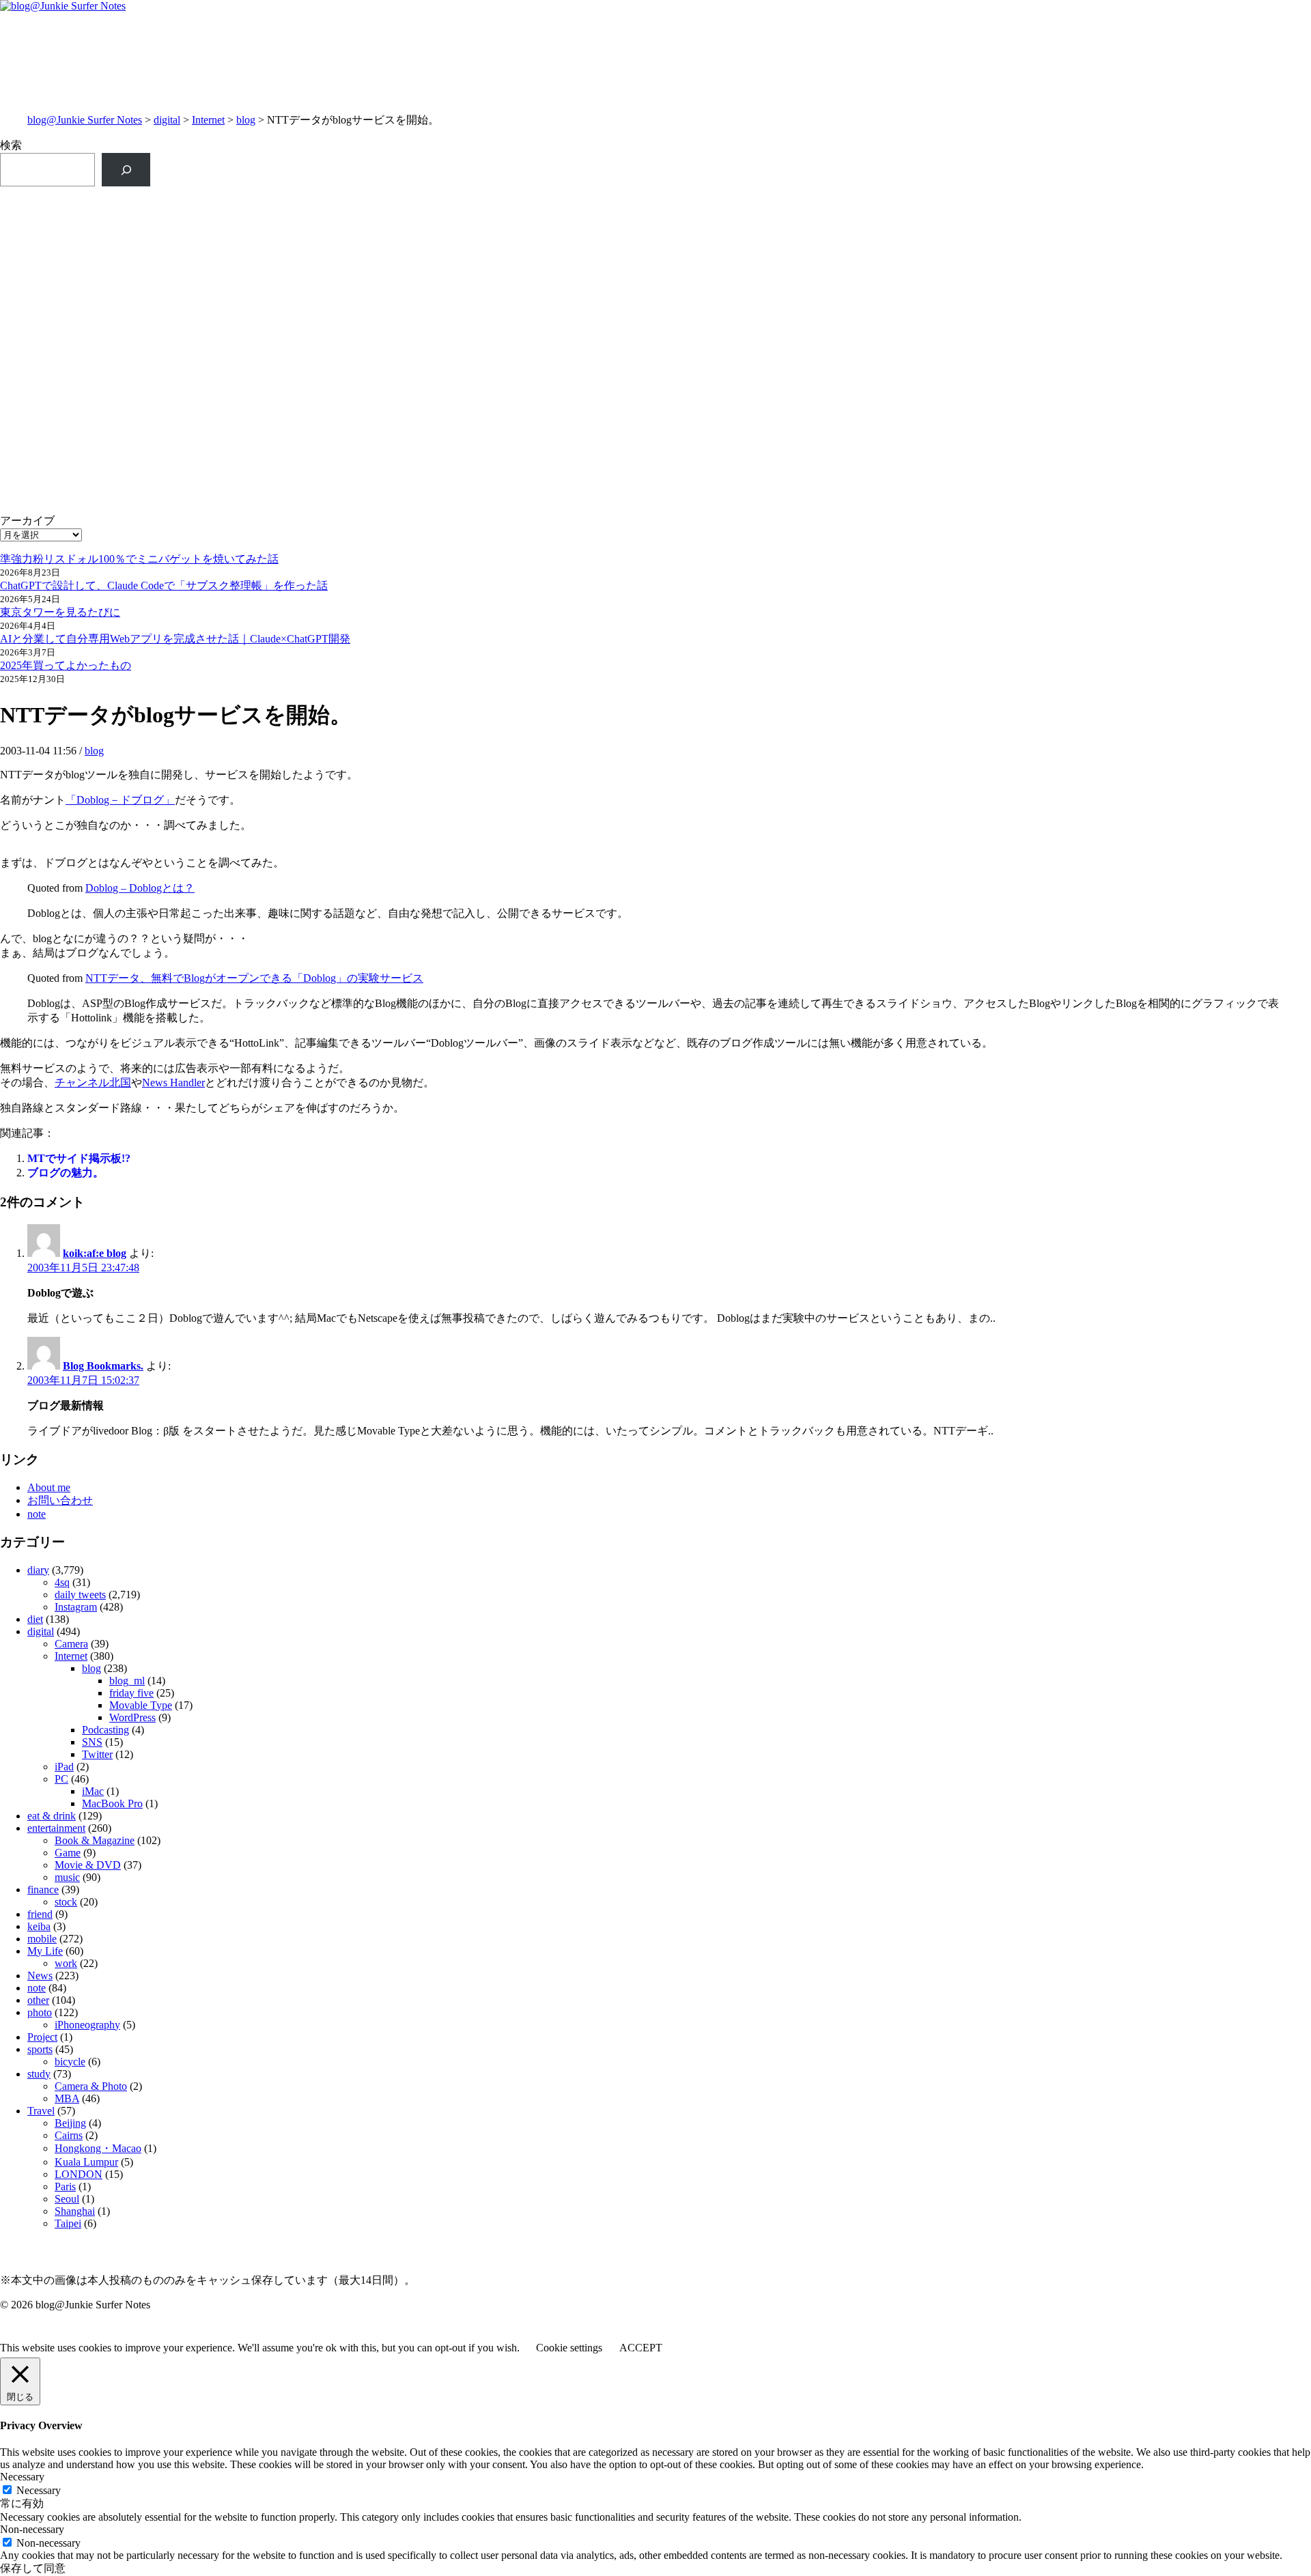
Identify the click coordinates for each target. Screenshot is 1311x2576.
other (38, 2000)
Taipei (68, 2223)
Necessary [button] (22, 2477)
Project (42, 2037)
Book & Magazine (95, 1840)
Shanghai (75, 2211)
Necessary (39, 2490)
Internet (208, 120)
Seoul (67, 2199)
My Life (45, 1951)
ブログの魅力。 (66, 1173)
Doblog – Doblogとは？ (140, 888)
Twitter (97, 1754)
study (39, 2074)
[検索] (126, 170)
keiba (39, 1926)
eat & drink (52, 1816)
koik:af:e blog (95, 1253)
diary (38, 1570)
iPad (64, 1767)
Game (68, 1853)
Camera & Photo (91, 2086)
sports (40, 2049)
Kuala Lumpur (86, 2162)
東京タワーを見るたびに (60, 612)
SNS (92, 1742)
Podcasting (105, 1730)
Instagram (76, 1607)
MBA (67, 2098)
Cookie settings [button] (569, 2348)
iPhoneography (87, 2025)
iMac (93, 1791)
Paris (65, 2186)
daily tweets (80, 1595)
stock (66, 1902)
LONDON (79, 2174)
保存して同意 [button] (33, 2568)
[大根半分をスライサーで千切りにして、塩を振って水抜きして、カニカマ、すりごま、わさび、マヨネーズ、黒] (984, 389)
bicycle (70, 2062)
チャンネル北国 (93, 1082)
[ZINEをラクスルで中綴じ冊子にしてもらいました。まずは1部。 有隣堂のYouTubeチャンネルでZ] (327, 216)
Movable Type (141, 1705)
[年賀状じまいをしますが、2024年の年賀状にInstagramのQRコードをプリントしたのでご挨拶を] (327, 375)
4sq (62, 1582)
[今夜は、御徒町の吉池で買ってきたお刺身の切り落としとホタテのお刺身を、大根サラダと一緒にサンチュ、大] (327, 322)
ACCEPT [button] (641, 2348)
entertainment (56, 1828)
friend (40, 1914)
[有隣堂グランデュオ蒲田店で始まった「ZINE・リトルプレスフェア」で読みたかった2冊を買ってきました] (327, 269)
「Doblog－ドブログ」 (120, 800)
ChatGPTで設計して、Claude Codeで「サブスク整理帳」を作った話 (164, 585)
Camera (71, 1644)
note (37, 1514)
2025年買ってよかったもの (66, 665)
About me (49, 1487)
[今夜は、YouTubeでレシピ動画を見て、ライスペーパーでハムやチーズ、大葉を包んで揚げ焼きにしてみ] (984, 329)
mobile (42, 1939)
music (67, 1877)
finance (43, 1889)
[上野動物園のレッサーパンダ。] (984, 247)
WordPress (132, 1717)
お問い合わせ (60, 1500)
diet (35, 1619)
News (40, 1976)
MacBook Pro (112, 1803)
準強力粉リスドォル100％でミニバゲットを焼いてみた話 (139, 559)
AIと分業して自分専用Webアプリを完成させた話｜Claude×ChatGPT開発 (175, 639)
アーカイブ (27, 521)
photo (40, 2012)
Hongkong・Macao (98, 2148)
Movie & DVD (88, 1865)
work (66, 1963)
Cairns (69, 2135)
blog (246, 120)
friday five (131, 1693)
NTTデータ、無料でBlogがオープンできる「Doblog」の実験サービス (254, 978)
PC (61, 1779)
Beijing (70, 2123)
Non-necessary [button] (32, 2529)
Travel (41, 2111)
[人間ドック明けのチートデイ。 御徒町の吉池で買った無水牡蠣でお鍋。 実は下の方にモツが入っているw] (984, 209)
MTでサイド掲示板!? (79, 1158)
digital (167, 120)
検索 (11, 145)
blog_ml (127, 1681)
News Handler (173, 1082)
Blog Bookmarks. (103, 1366)
